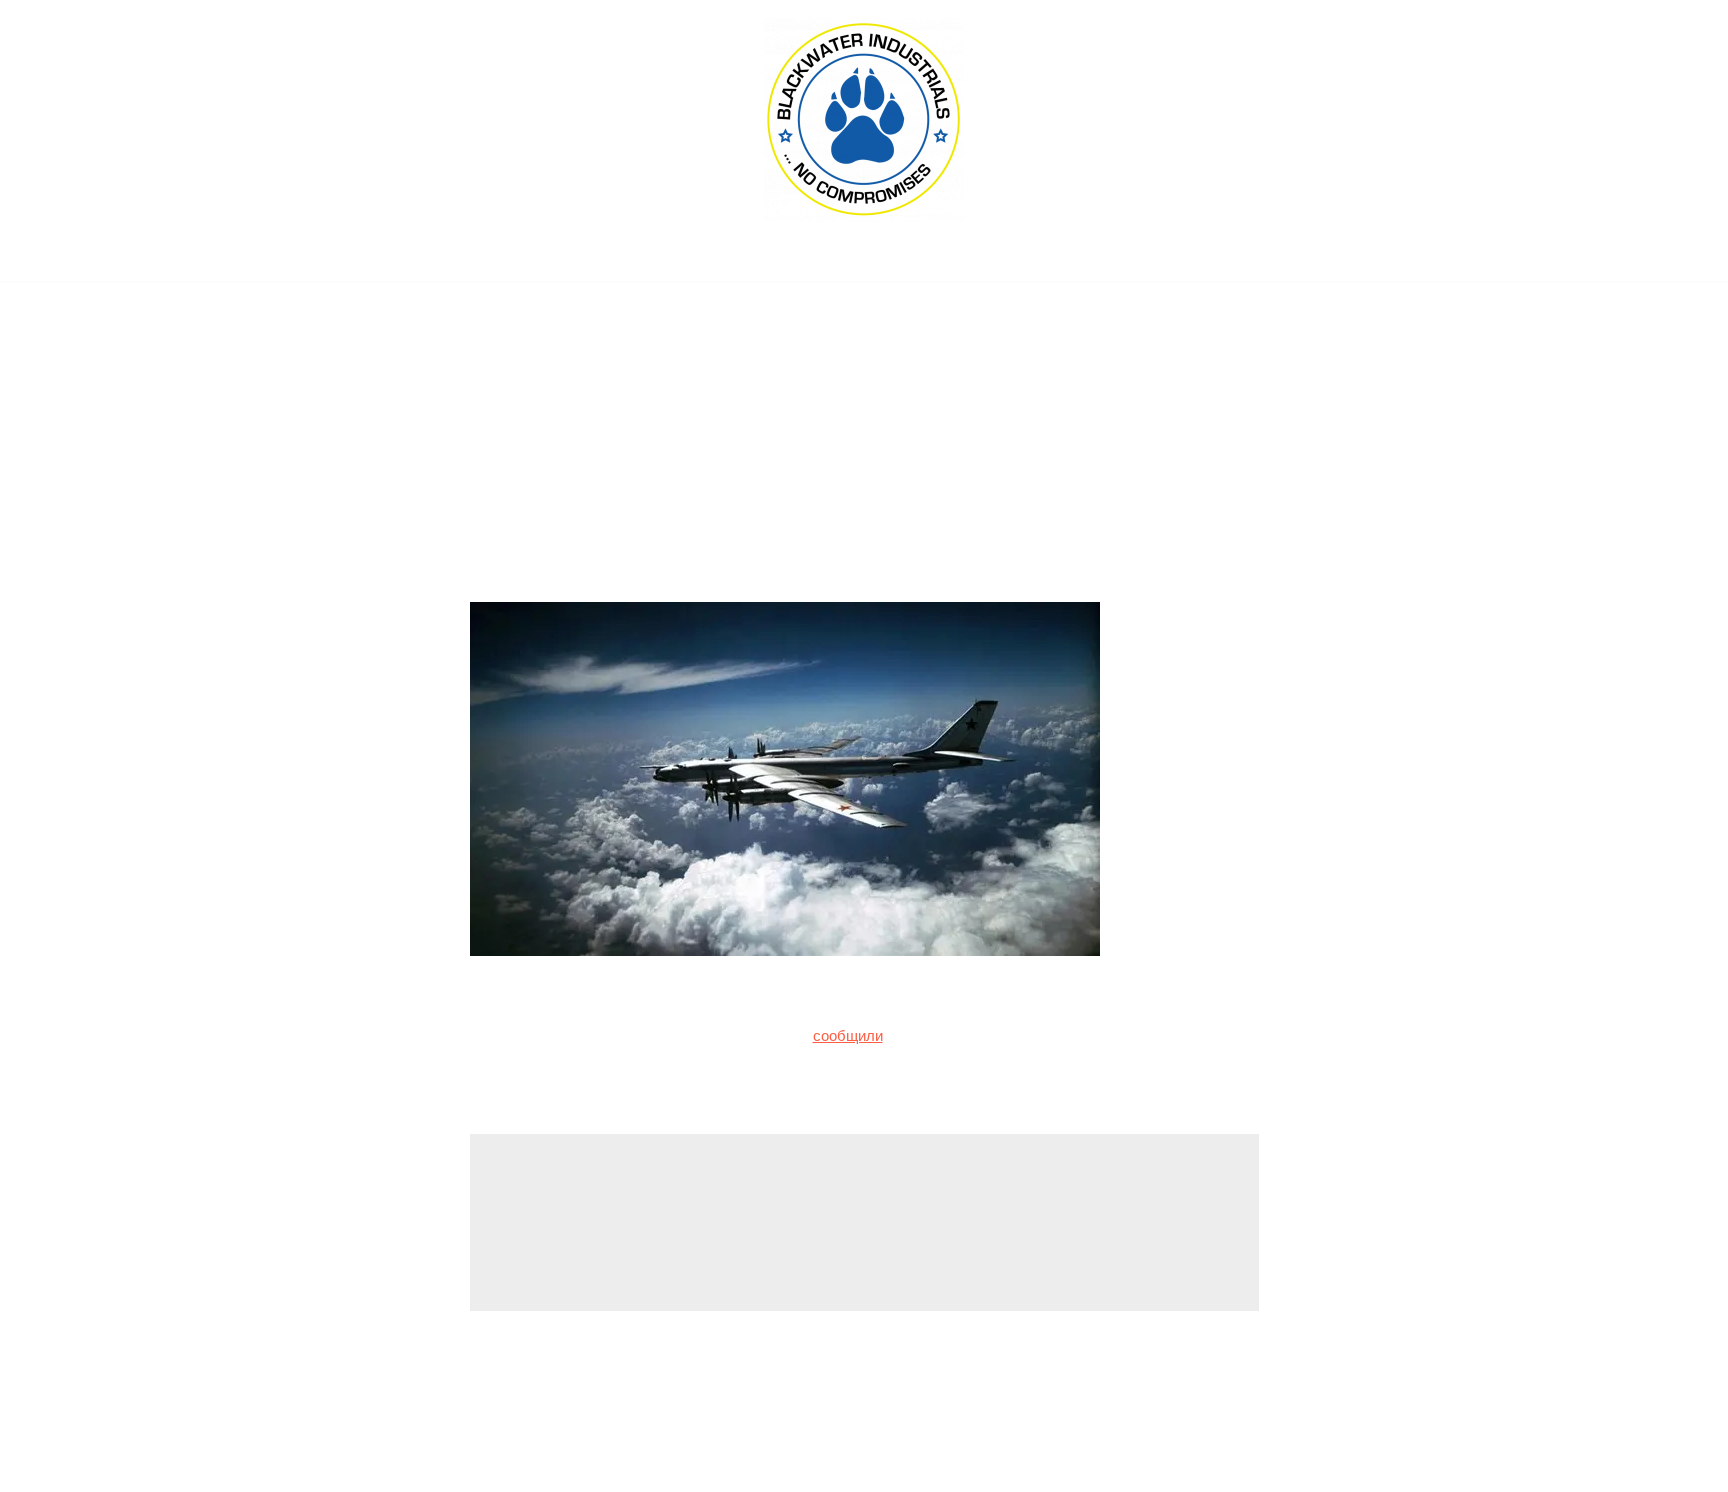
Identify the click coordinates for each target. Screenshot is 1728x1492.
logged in (643, 1228)
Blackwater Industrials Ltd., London (864, 260)
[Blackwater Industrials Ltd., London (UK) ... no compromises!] (864, 120)
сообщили (848, 1035)
